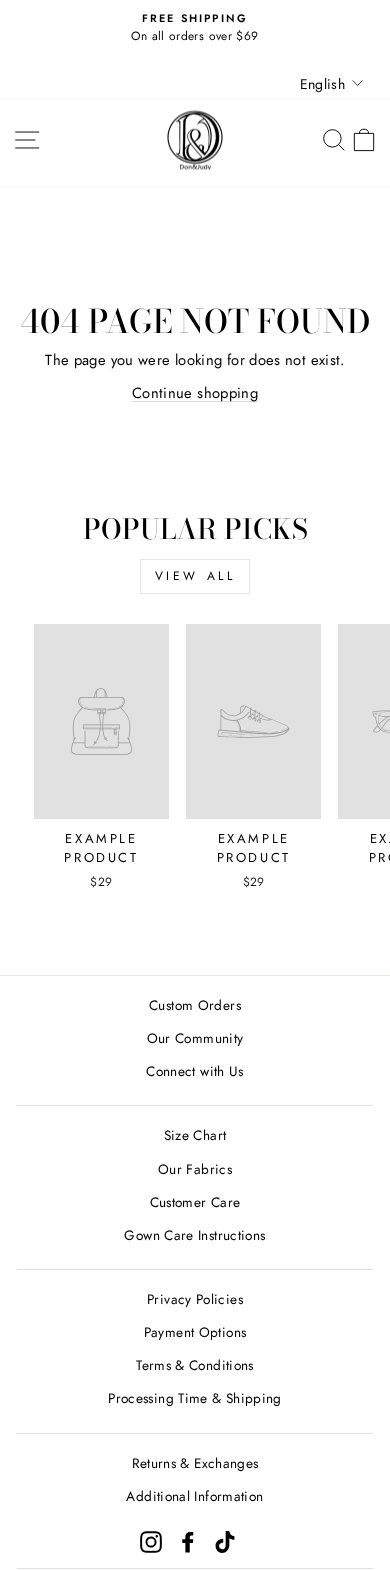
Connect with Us (195, 1071)
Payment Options (195, 1332)
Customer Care (195, 1202)
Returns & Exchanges (195, 1463)
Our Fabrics (195, 1169)
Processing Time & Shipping (195, 1398)
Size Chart (195, 1135)
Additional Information (194, 1496)
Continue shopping (195, 393)
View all (195, 576)
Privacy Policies (195, 1299)
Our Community (195, 1038)
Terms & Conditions (195, 1365)
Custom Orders (195, 1005)
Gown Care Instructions (194, 1235)
